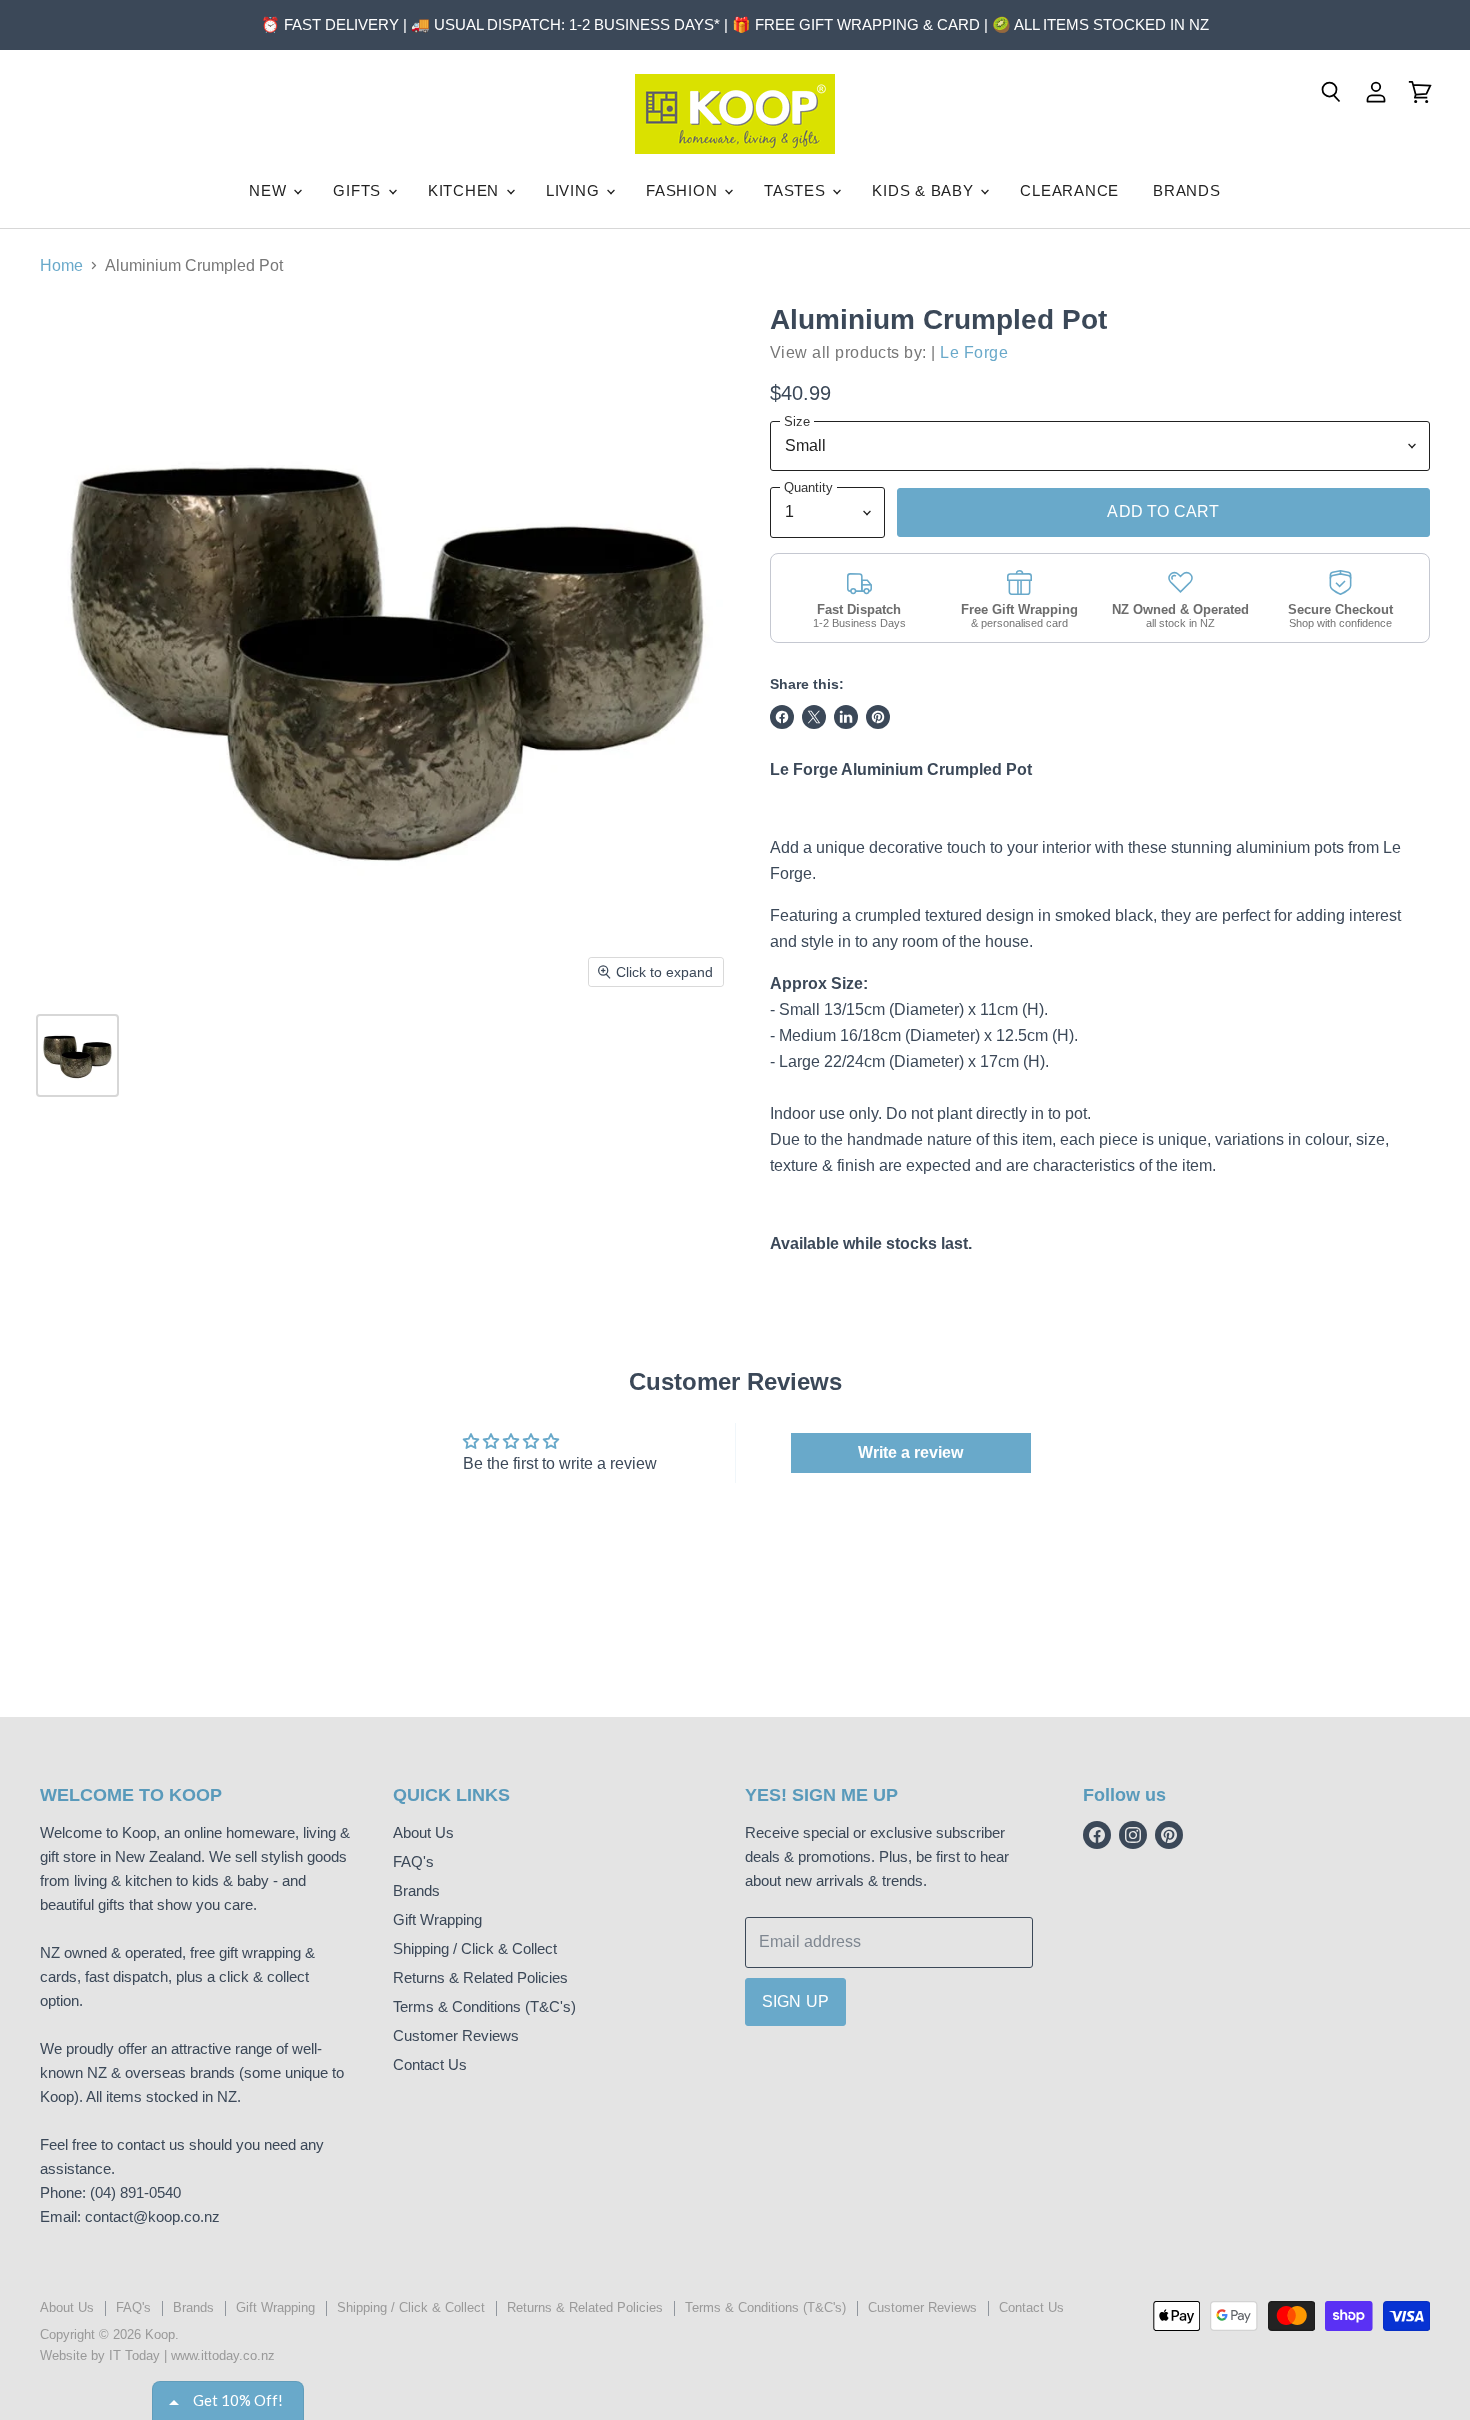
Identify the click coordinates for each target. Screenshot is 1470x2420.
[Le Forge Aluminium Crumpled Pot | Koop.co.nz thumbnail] (77, 1055)
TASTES (797, 190)
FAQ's (413, 1861)
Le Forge (974, 352)
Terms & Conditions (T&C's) (484, 2006)
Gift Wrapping (437, 1919)
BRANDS (1187, 190)
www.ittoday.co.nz (223, 2355)
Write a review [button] (910, 1452)
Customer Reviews (456, 2035)
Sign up (795, 2001)
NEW (270, 190)
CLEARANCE (1069, 190)
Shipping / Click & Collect (475, 1948)
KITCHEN (466, 190)
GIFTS (359, 190)
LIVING (575, 190)
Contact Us (430, 2064)
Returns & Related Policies (480, 1977)
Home (61, 265)
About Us (423, 1832)
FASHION (684, 190)
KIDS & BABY (925, 190)
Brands (416, 1890)
